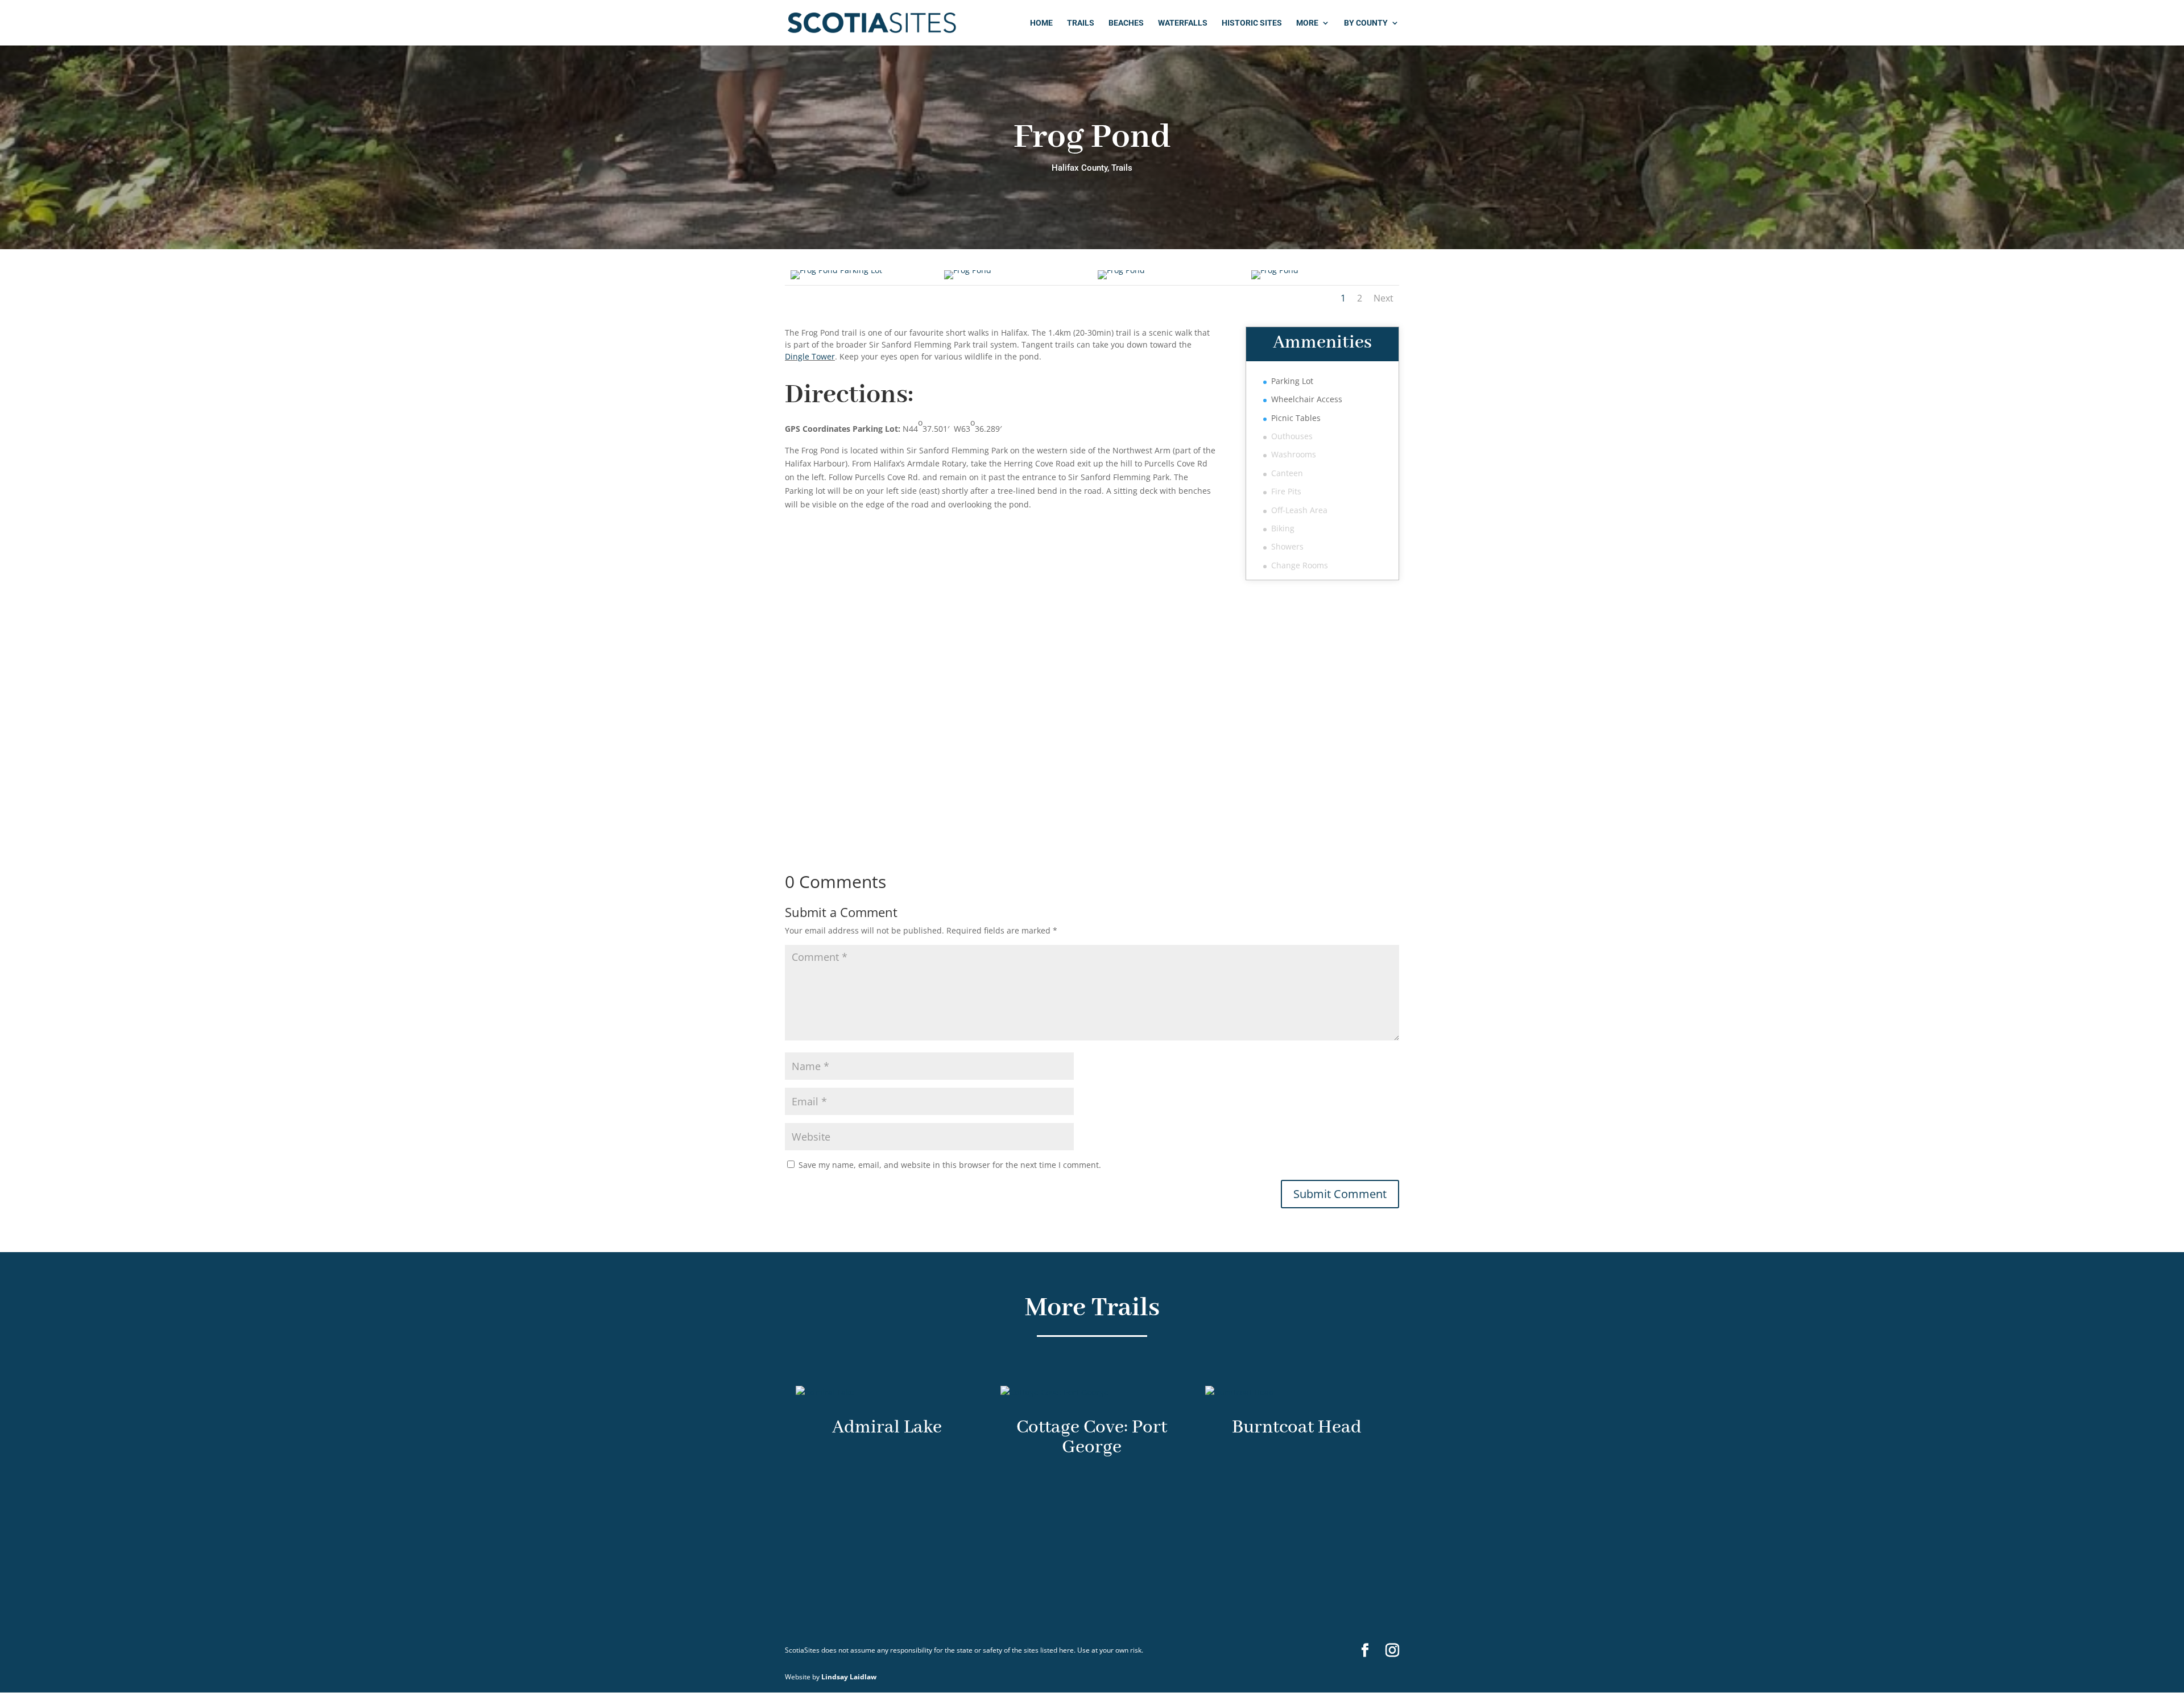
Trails (1081, 23)
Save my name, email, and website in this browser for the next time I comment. (950, 1165)
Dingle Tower (810, 356)
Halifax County (1079, 168)
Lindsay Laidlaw (849, 1677)
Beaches (1126, 23)
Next (1383, 298)
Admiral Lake (887, 1428)
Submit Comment (1340, 1194)
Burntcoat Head (1297, 1428)
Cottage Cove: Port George (1092, 1438)
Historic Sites (1252, 23)
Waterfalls (1183, 23)
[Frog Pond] (968, 270)
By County (1366, 23)
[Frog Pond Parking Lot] (836, 270)
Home (1041, 23)
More (1307, 23)
